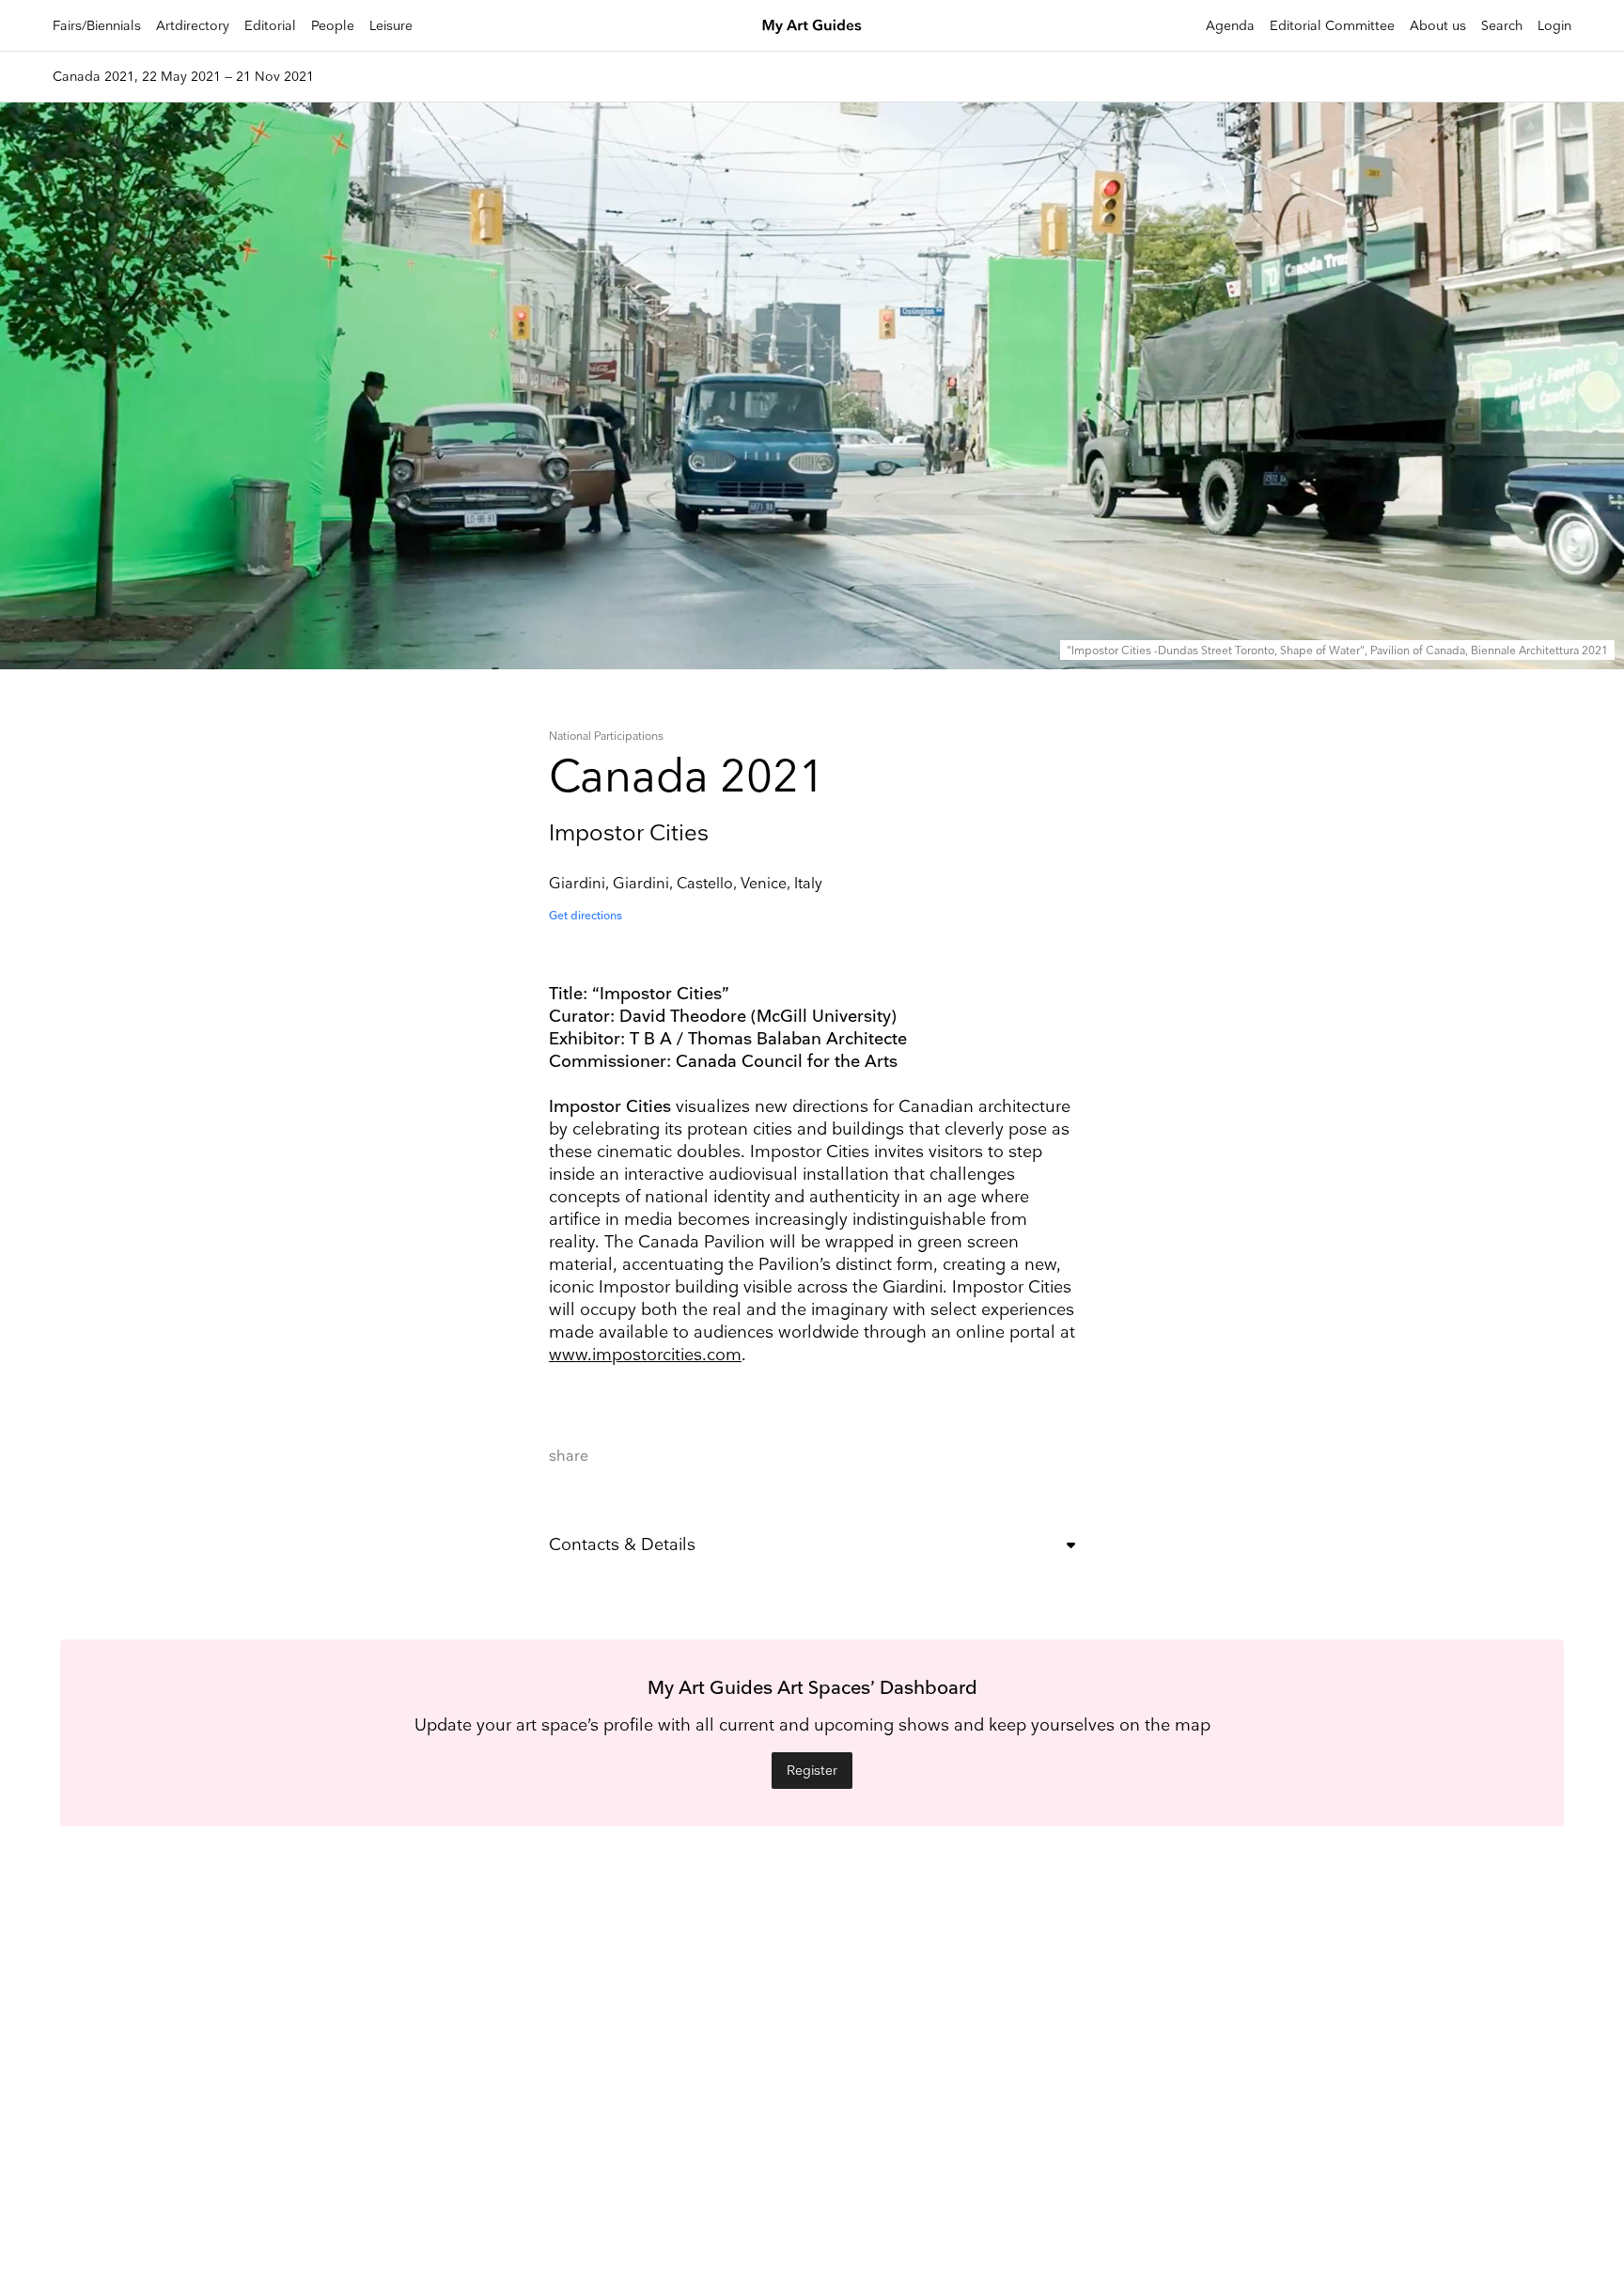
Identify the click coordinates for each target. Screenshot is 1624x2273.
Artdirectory (193, 26)
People (333, 26)
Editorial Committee (1332, 26)
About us (1438, 26)
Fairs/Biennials (97, 26)
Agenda (1230, 26)
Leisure (391, 26)
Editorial (270, 26)
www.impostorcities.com (645, 1355)
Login (1554, 26)
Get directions (586, 916)
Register (812, 1771)
